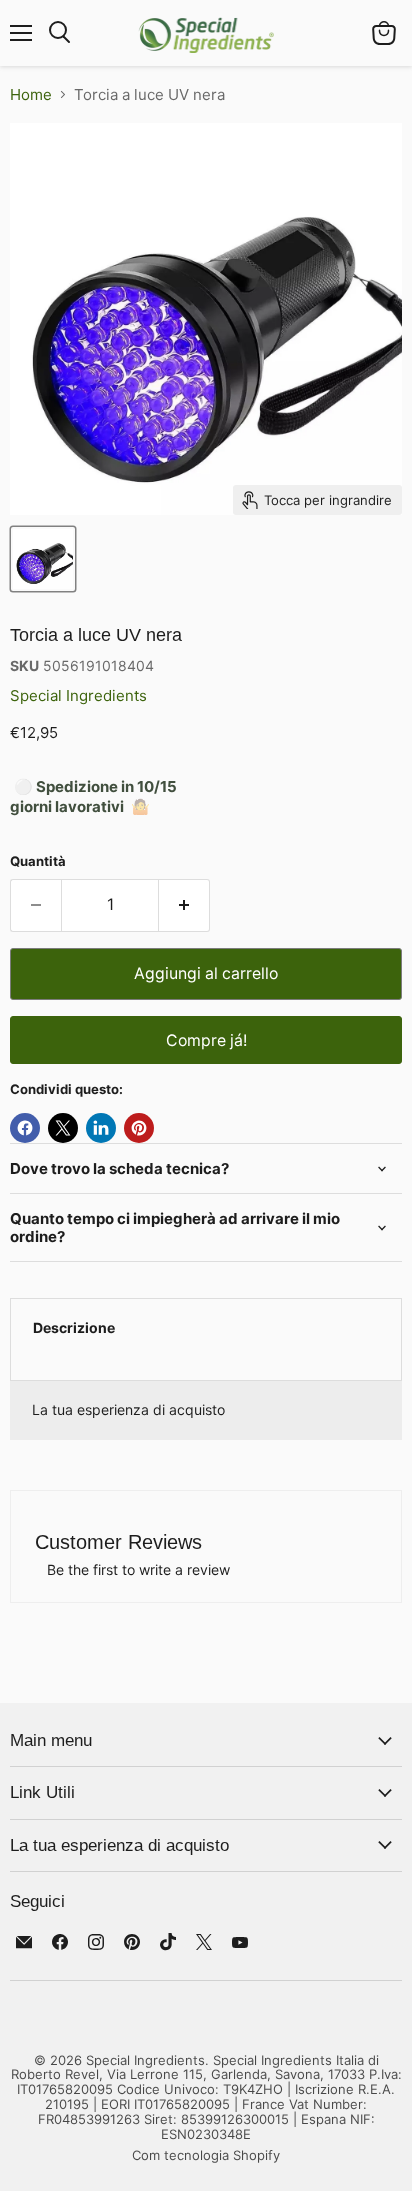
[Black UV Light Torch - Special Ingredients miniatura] (43, 559)
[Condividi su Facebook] (25, 1128)
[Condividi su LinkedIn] (101, 1128)
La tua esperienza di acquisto (128, 1409)
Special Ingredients (78, 695)
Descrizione (74, 1327)
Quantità (38, 861)
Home (31, 94)
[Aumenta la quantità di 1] (184, 905)
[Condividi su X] (63, 1128)
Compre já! (206, 1040)
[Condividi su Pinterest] (139, 1128)
